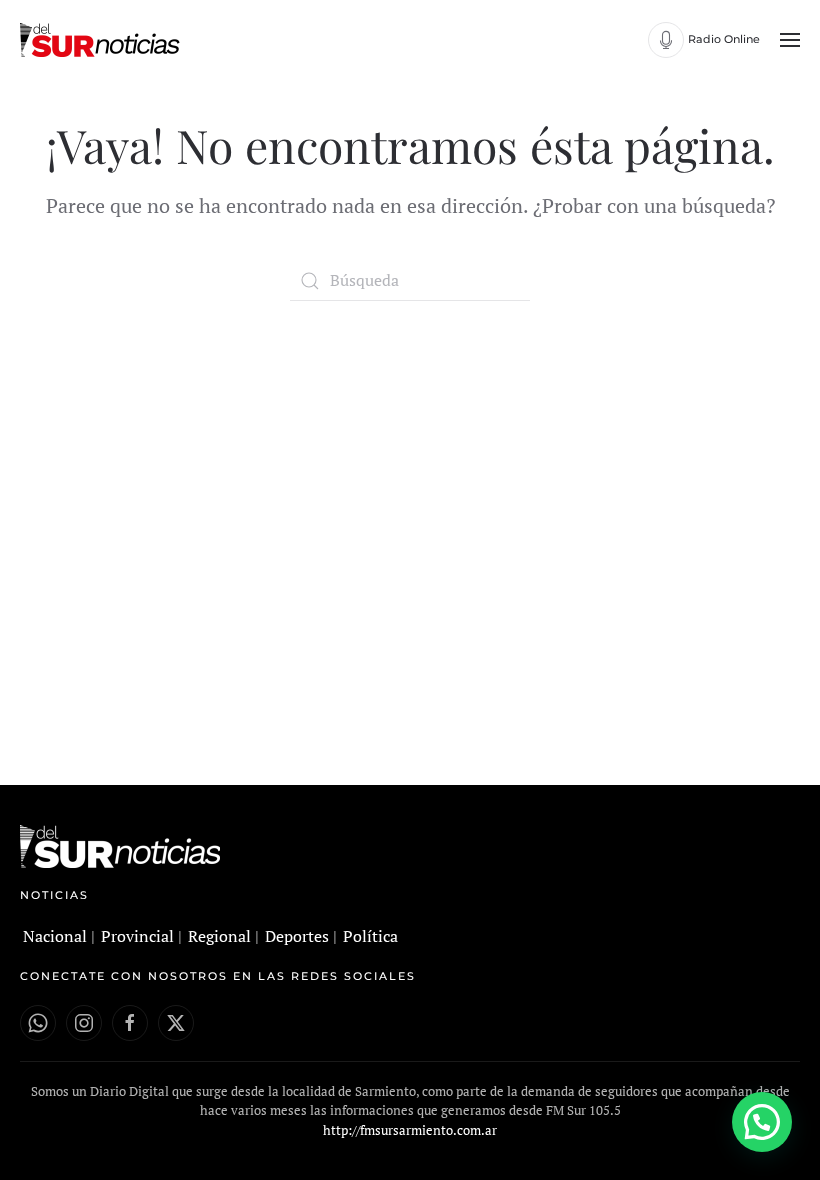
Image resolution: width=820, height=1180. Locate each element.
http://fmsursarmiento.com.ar (410, 1130)
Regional (219, 936)
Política (370, 936)
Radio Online (724, 39)
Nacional (55, 936)
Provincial (137, 936)
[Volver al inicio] (102, 40)
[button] (790, 40)
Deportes (297, 936)
